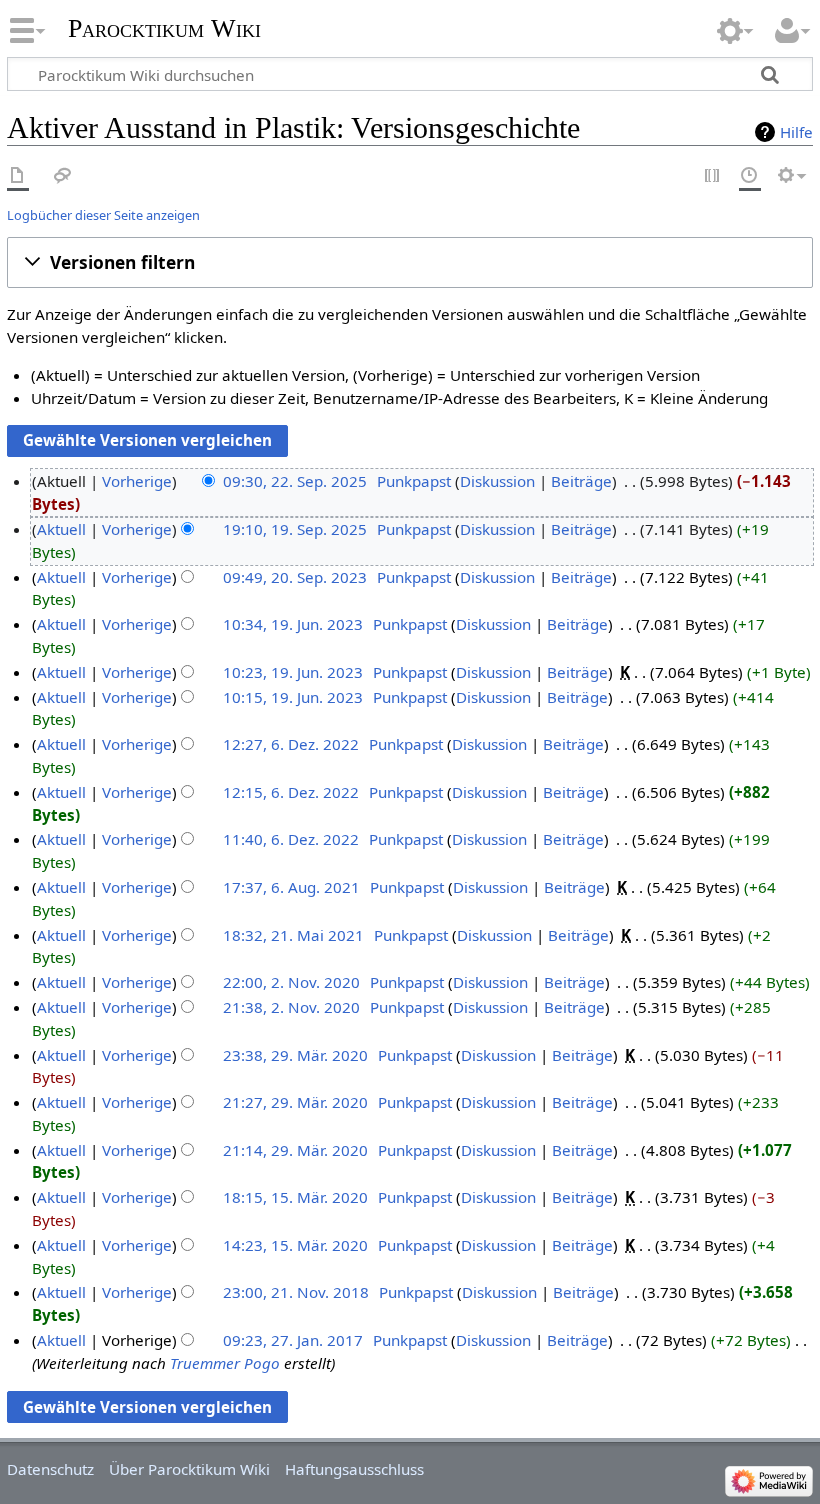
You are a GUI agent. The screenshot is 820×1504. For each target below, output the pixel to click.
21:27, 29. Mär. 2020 (295, 1102)
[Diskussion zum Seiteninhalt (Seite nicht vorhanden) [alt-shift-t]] (63, 176)
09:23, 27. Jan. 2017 (293, 1340)
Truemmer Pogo (225, 1363)
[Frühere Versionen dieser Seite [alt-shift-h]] (750, 176)
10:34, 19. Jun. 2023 (293, 624)
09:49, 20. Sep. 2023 (295, 577)
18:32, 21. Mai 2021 (293, 935)
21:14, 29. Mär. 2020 (295, 1150)
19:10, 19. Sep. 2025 (295, 529)
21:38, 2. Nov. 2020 (291, 1007)
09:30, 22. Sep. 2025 (295, 481)
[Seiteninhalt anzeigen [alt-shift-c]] (18, 176)
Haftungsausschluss (354, 1469)
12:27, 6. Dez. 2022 (291, 744)
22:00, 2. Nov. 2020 (291, 982)
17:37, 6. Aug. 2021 (291, 887)
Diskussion (497, 481)
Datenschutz (50, 1469)
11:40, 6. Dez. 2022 (291, 839)
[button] (410, 263)
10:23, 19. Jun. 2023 (293, 672)
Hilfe (796, 132)
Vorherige (137, 481)
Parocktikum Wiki (164, 26)
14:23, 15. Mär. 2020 (295, 1245)
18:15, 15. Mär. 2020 (295, 1197)
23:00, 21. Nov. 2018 (296, 1292)
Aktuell (61, 529)
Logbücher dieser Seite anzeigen (103, 215)
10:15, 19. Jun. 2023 (293, 697)
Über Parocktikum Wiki (189, 1469)
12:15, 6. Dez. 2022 (291, 792)
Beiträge (581, 481)
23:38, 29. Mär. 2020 (295, 1055)
